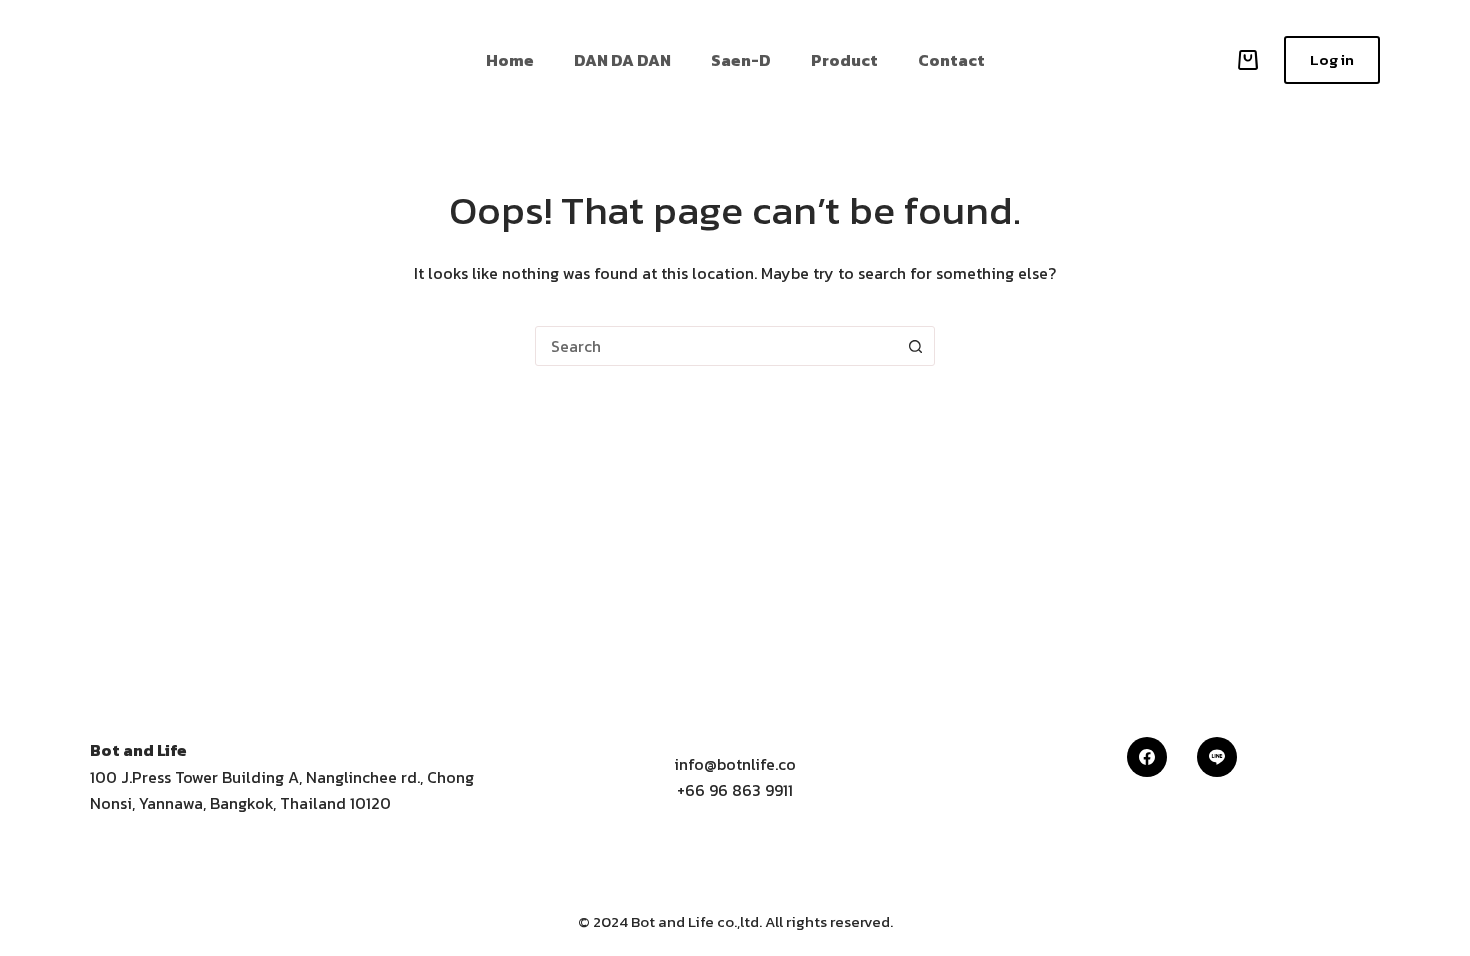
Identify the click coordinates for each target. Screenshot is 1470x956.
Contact (951, 60)
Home (510, 60)
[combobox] (716, 346)
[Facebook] (1147, 757)
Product (844, 60)
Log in (1332, 59)
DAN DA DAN (622, 60)
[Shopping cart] (1244, 60)
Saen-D (741, 60)
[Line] (1217, 757)
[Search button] (915, 346)
